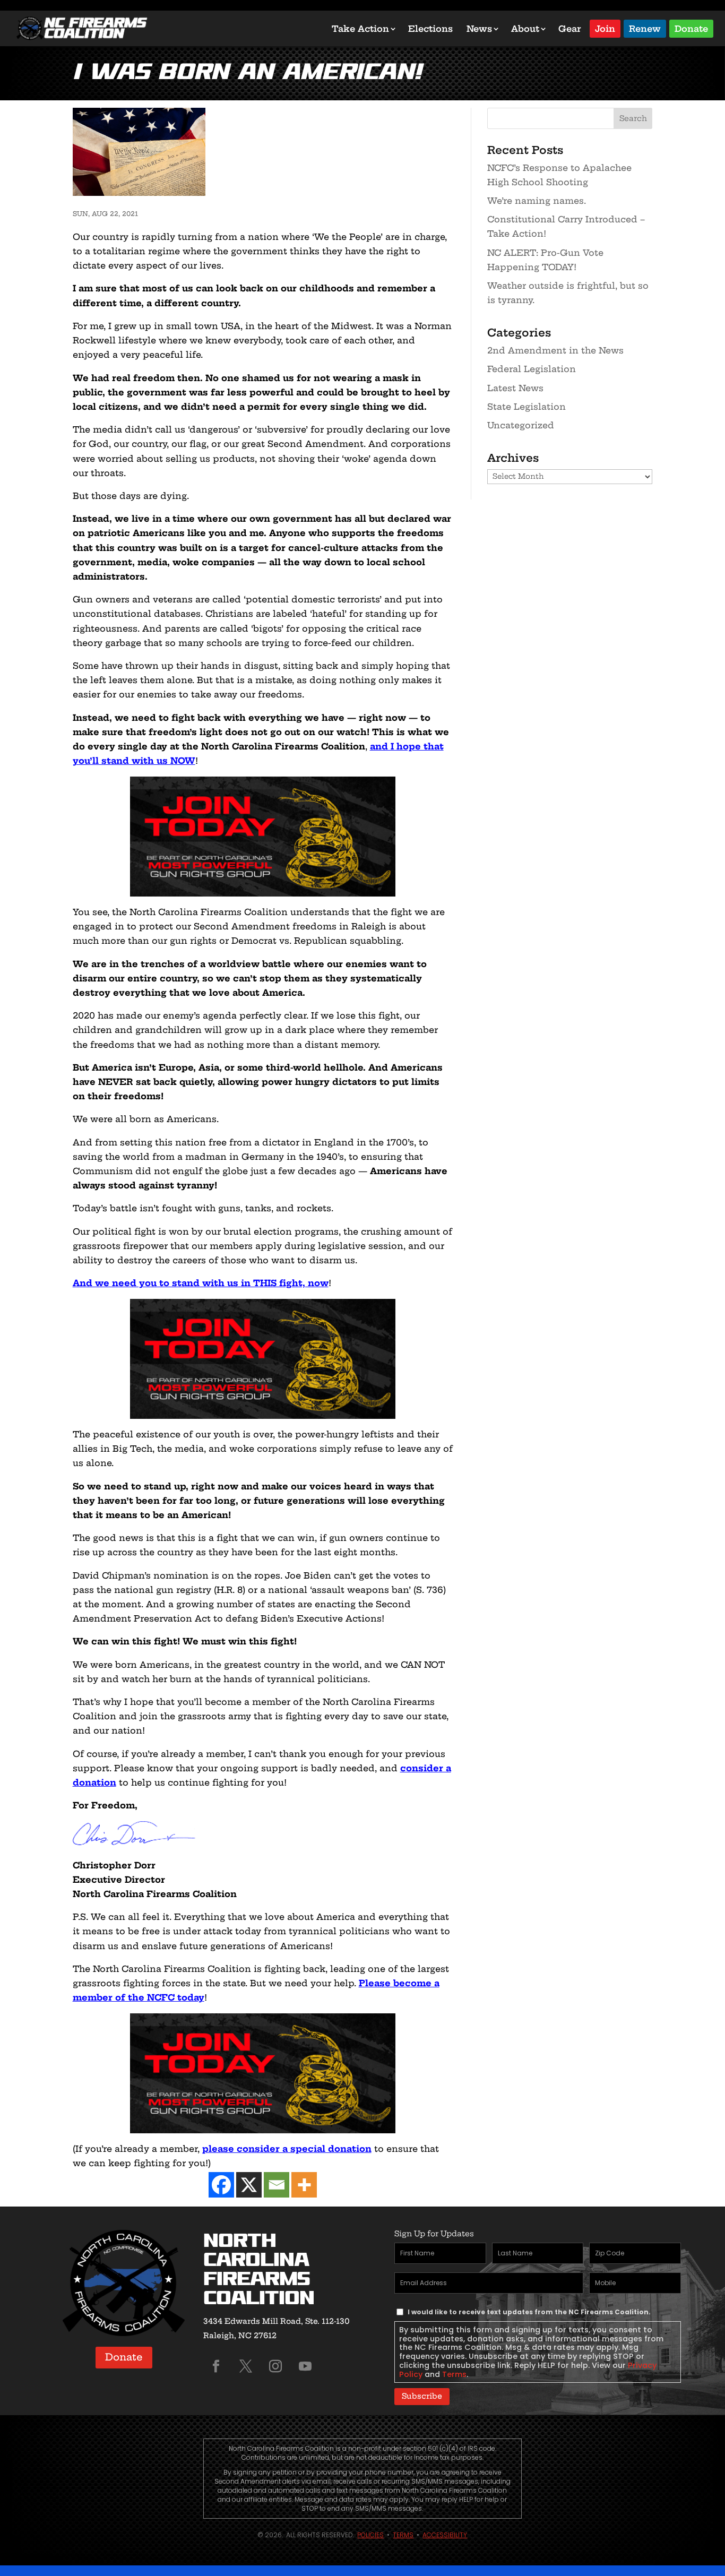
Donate (691, 28)
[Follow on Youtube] (305, 2366)
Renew (645, 28)
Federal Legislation (532, 369)
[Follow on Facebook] (216, 2366)
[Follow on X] (246, 2366)
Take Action (360, 29)
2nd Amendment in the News (555, 350)
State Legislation (527, 407)
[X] (249, 2185)
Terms (454, 2374)
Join (605, 28)
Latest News (515, 388)
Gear (570, 29)
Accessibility (445, 2535)
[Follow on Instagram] (275, 2366)
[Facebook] (221, 2185)
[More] (304, 2185)
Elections (430, 29)
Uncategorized (521, 425)
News (479, 29)
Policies (370, 2535)
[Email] (277, 2185)
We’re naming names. (537, 201)
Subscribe (422, 2396)
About (525, 29)
